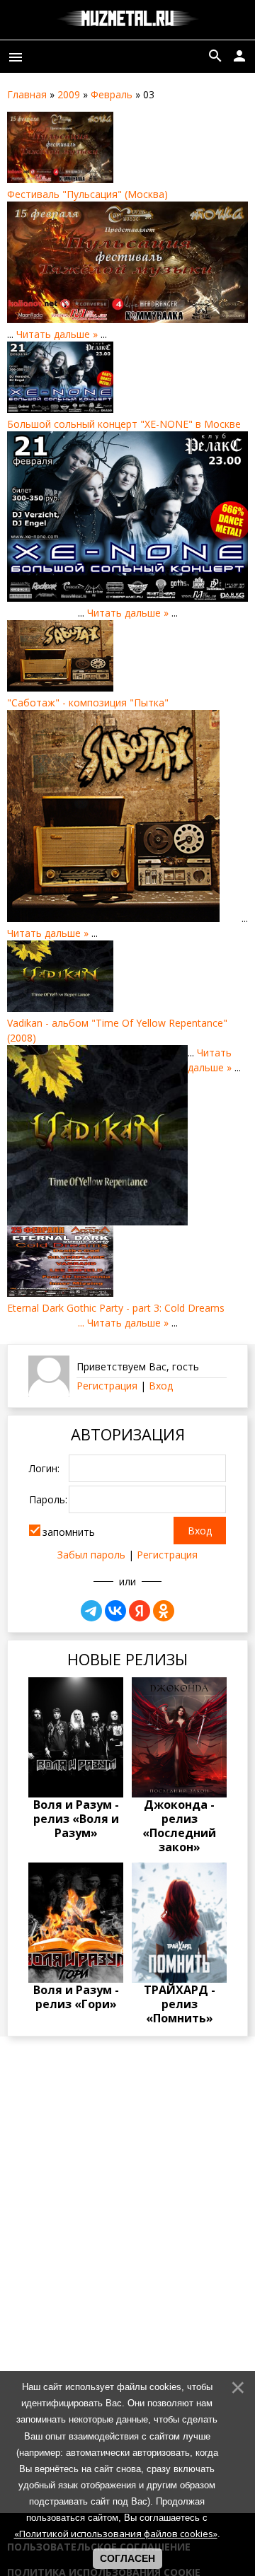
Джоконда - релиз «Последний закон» (179, 1826)
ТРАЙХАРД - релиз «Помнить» (180, 2004)
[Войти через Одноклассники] (164, 1611)
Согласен (127, 2558)
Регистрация (107, 1386)
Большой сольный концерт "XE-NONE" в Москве (124, 424)
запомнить (69, 1532)
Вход (161, 1386)
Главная (27, 94)
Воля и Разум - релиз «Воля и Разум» (76, 1819)
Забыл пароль (91, 1555)
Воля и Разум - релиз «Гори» (76, 1997)
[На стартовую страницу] (128, 20)
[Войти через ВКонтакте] (115, 1611)
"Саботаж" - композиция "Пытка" (88, 703)
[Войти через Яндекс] (140, 1611)
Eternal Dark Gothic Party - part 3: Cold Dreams (116, 1308)
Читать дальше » (57, 334)
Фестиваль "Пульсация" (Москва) (87, 194)
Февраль (112, 94)
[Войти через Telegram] (91, 1611)
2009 (69, 94)
